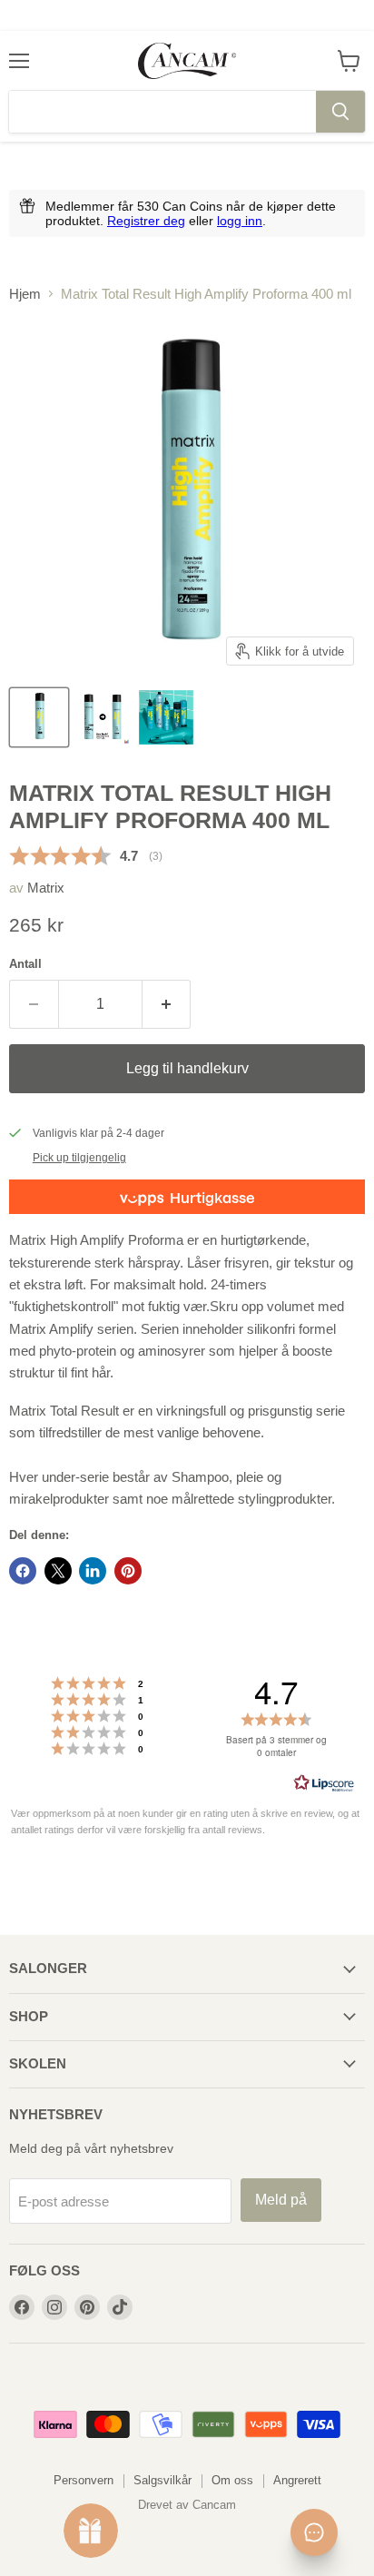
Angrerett (297, 2480)
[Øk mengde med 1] (167, 1004)
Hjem (25, 294)
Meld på (281, 2200)
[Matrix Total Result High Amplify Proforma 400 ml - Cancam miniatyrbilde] (39, 717)
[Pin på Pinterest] (128, 1571)
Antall (25, 964)
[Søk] (340, 112)
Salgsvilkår (162, 2480)
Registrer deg (146, 221)
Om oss (232, 2480)
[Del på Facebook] (23, 1571)
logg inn (240, 221)
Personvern (84, 2480)
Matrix (46, 888)
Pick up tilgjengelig (79, 1158)
